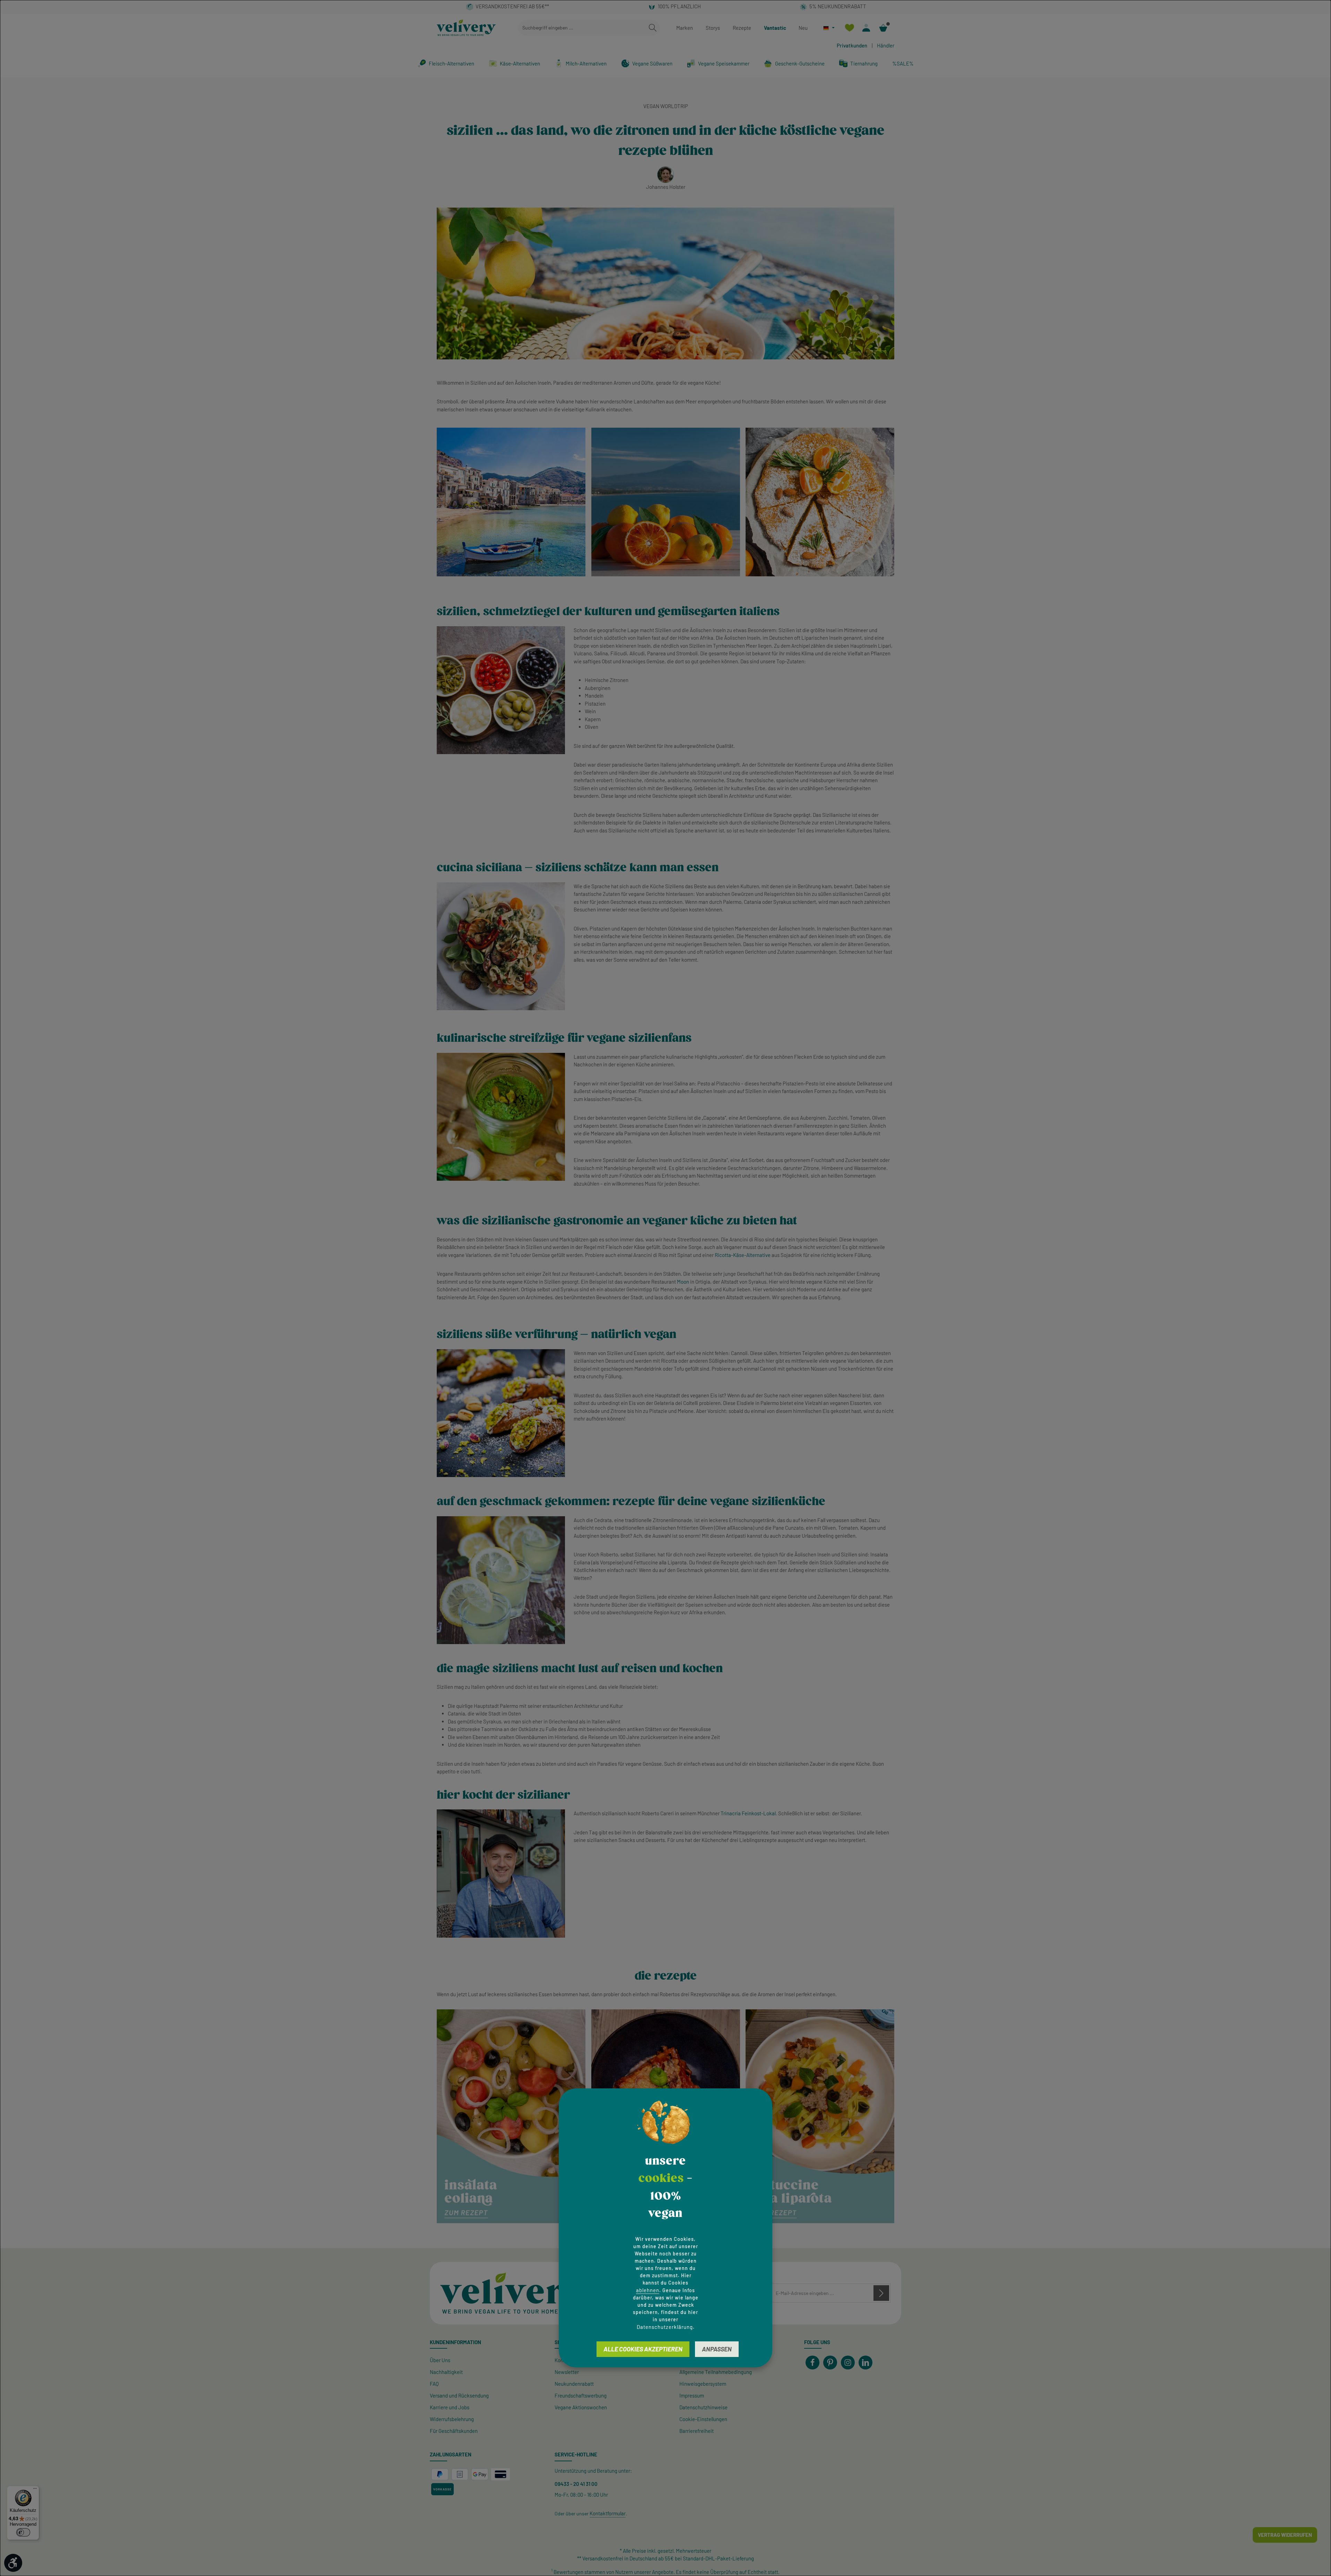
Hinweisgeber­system (703, 2384)
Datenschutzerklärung (665, 2327)
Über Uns (440, 2360)
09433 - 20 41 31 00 (576, 2484)
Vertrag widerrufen (1285, 2535)
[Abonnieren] (881, 2293)
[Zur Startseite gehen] (466, 28)
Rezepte (742, 28)
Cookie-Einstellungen (703, 2419)
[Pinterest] (830, 2363)
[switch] (23, 2532)
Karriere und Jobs (450, 2407)
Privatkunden (852, 45)
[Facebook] (812, 2363)
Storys (713, 28)
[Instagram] (848, 2363)
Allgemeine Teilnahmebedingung (716, 2372)
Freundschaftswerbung (581, 2395)
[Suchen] (653, 28)
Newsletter (567, 2372)
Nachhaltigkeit (446, 2372)
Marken (685, 28)
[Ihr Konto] (866, 28)
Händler (886, 45)
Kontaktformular (608, 2513)
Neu (803, 28)
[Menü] (35, 2490)
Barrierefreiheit (697, 2431)
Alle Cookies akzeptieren (643, 2349)
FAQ (434, 2384)
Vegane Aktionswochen (581, 2407)
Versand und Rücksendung (459, 2395)
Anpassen (717, 2349)
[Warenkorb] (883, 28)
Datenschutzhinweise (703, 2407)
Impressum (692, 2395)
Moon (683, 1282)
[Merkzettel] (849, 28)
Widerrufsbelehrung (452, 2419)
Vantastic (775, 28)
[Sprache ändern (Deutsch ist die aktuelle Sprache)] (829, 28)
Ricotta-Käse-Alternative (743, 1255)
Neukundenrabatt (574, 2384)
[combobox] (582, 28)
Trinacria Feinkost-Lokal (748, 1813)
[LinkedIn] (865, 2363)
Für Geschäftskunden (454, 2431)
